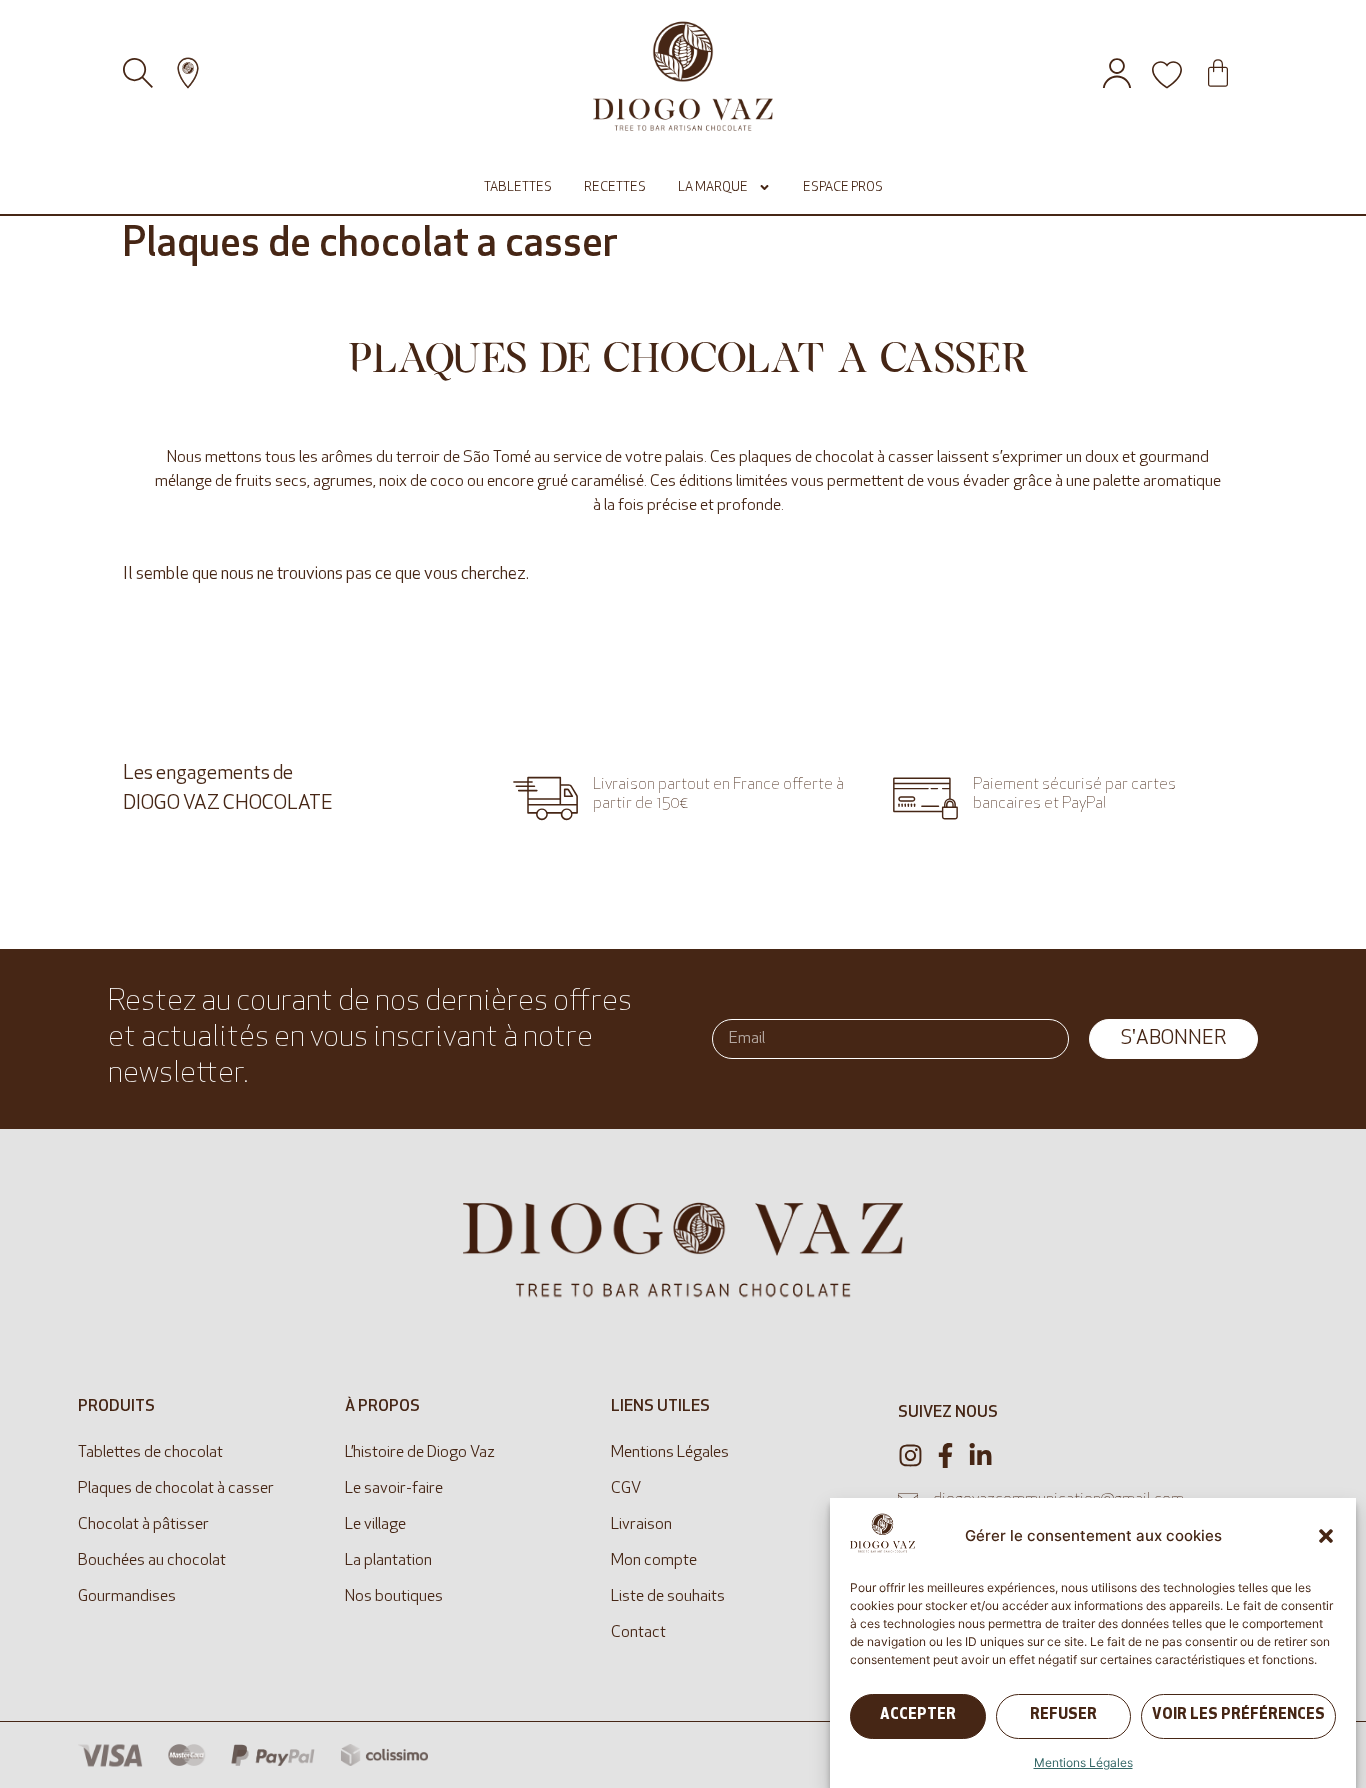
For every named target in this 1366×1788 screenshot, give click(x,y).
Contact (638, 1633)
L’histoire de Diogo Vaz (420, 1453)
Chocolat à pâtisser (143, 1525)
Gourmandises (127, 1597)
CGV (626, 1489)
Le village (375, 1525)
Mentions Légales (1083, 1762)
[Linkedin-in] (980, 1455)
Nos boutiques (394, 1597)
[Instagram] (910, 1455)
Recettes (615, 187)
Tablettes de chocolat (150, 1453)
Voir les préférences (1238, 1716)
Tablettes (518, 187)
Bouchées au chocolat (152, 1561)
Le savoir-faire (394, 1489)
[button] (1326, 1536)
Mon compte (654, 1561)
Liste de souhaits (668, 1597)
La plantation (388, 1561)
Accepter (918, 1716)
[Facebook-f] (945, 1455)
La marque (713, 187)
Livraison (641, 1525)
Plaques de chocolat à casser (176, 1489)
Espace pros (843, 187)
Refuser (1063, 1716)
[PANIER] (1218, 73)
